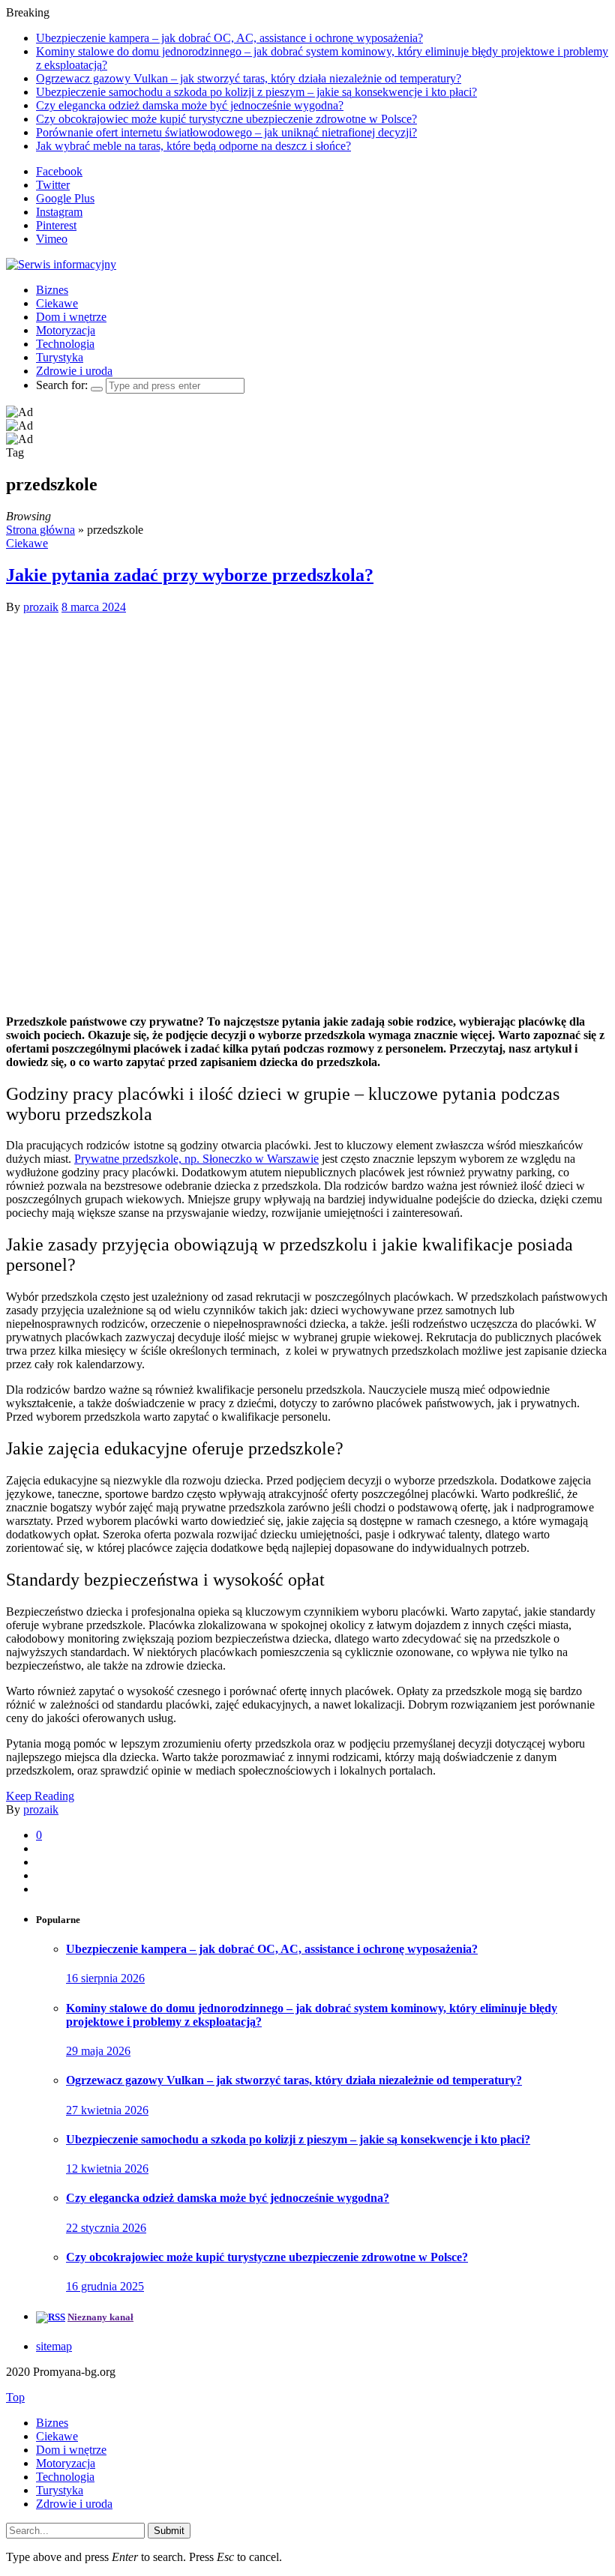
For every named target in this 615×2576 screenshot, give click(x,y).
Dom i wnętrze (71, 317)
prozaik (41, 607)
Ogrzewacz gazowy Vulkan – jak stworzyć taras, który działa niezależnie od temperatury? (249, 78)
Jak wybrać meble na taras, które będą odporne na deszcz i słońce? (193, 146)
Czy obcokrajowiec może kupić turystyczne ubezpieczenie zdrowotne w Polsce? (226, 119)
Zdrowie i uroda (74, 371)
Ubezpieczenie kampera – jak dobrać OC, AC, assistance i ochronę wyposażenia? (229, 38)
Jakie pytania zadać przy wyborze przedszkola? (190, 575)
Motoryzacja (66, 330)
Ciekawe (57, 303)
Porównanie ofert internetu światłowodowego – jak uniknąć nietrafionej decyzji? (226, 132)
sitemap (54, 2346)
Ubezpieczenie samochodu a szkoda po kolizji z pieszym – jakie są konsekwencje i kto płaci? (256, 92)
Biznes (52, 290)
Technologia (65, 344)
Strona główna (40, 530)
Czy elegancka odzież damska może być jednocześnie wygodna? (190, 105)
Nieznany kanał (100, 2317)
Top (15, 2397)
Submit (169, 2531)
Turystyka (60, 357)
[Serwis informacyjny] (61, 264)
